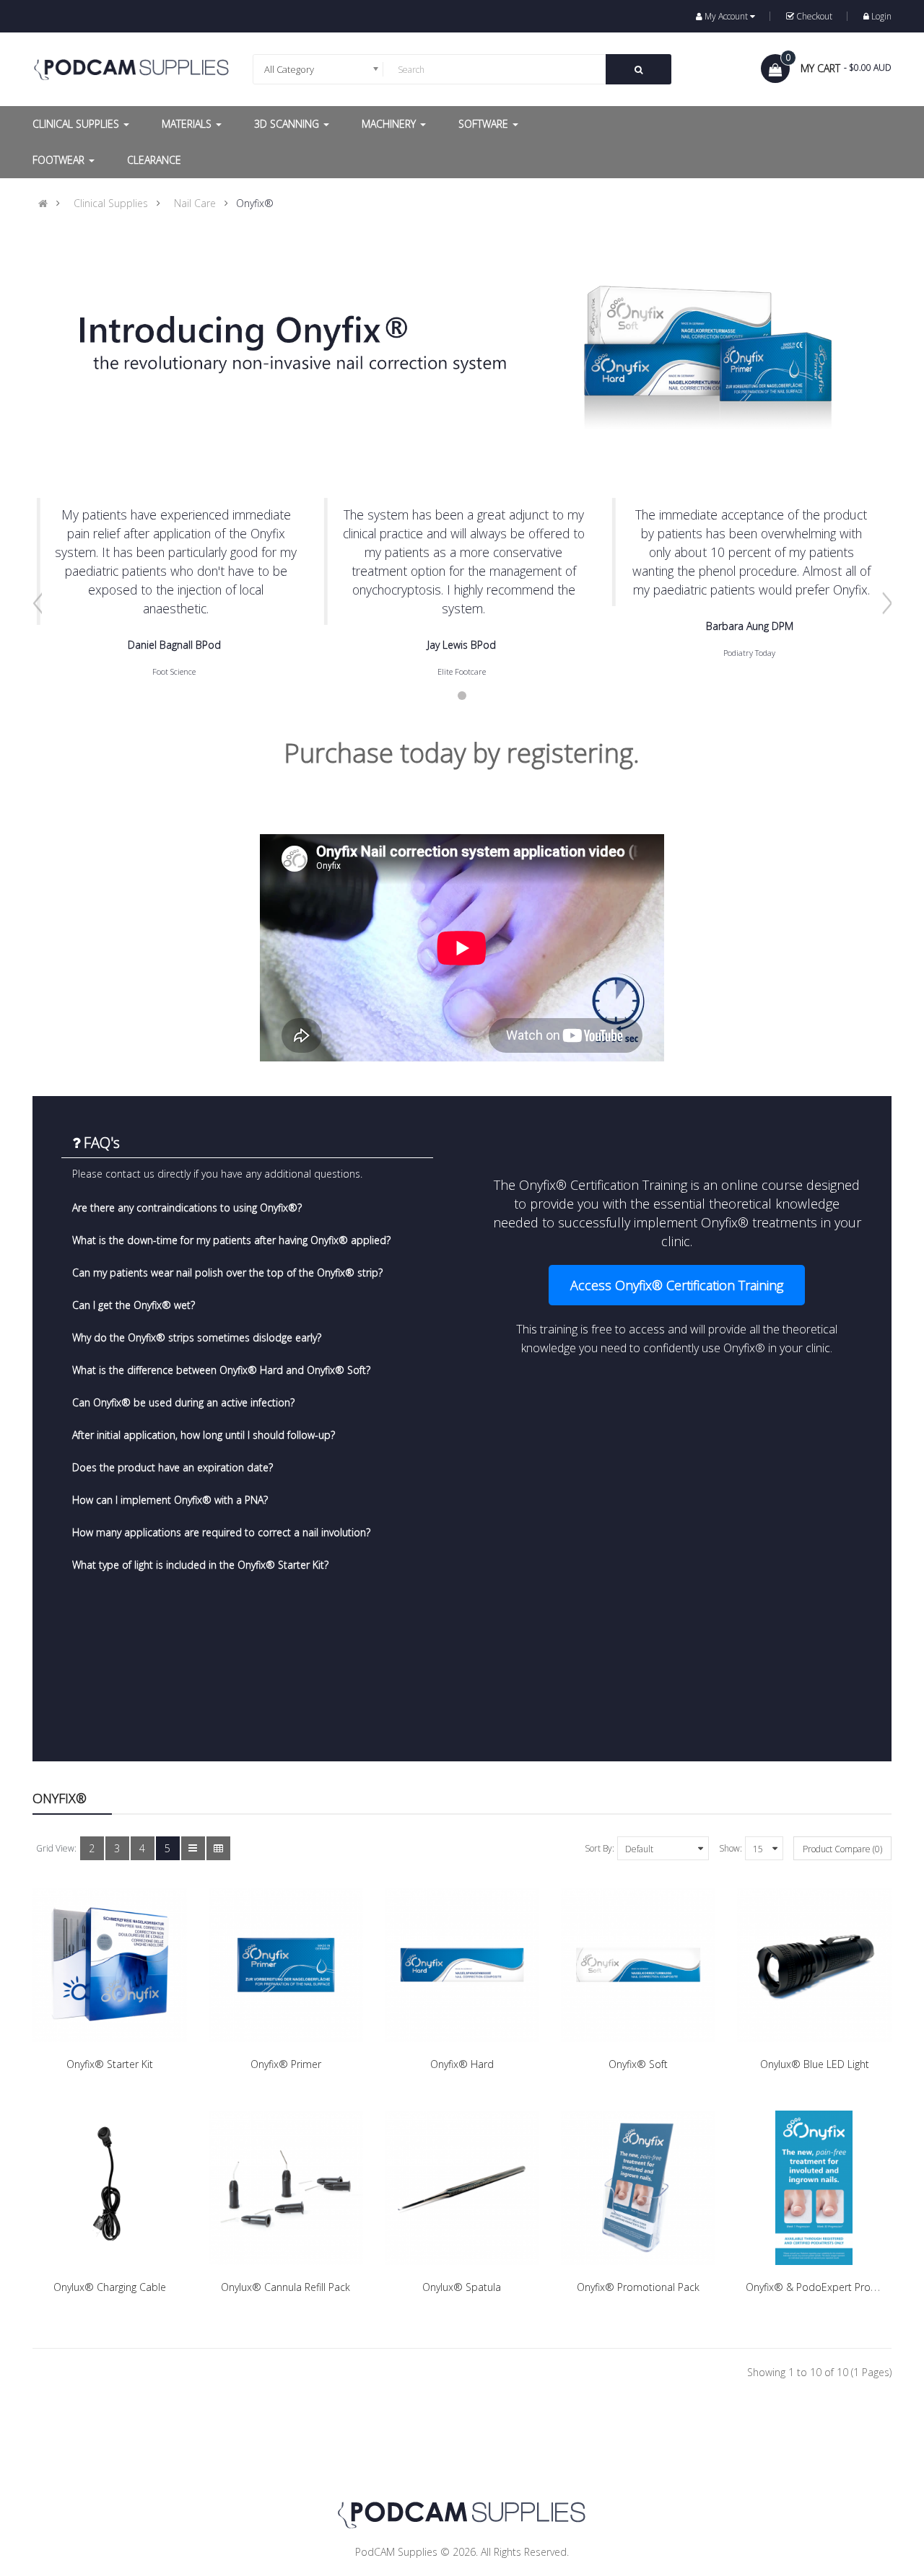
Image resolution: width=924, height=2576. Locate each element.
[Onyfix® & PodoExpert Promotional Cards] (814, 2188)
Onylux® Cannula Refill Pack (286, 2287)
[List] (193, 1848)
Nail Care (195, 203)
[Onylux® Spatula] (462, 2188)
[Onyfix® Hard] (462, 1965)
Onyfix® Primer (286, 2064)
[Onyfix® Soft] (638, 1965)
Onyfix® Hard (462, 2064)
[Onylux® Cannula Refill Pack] (286, 2188)
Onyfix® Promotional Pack (638, 2287)
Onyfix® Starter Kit (110, 2064)
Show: (731, 1848)
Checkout (814, 16)
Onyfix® (255, 203)
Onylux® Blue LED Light (815, 2064)
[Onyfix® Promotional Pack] (638, 2188)
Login (881, 16)
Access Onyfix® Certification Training (677, 1285)
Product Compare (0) (842, 1849)
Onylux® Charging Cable (110, 2287)
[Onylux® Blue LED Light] (814, 1965)
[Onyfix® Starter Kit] (110, 1965)
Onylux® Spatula (462, 2287)
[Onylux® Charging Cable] (110, 2188)
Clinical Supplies (111, 203)
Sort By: (600, 1848)
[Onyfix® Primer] (286, 1965)
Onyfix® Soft (638, 2064)
